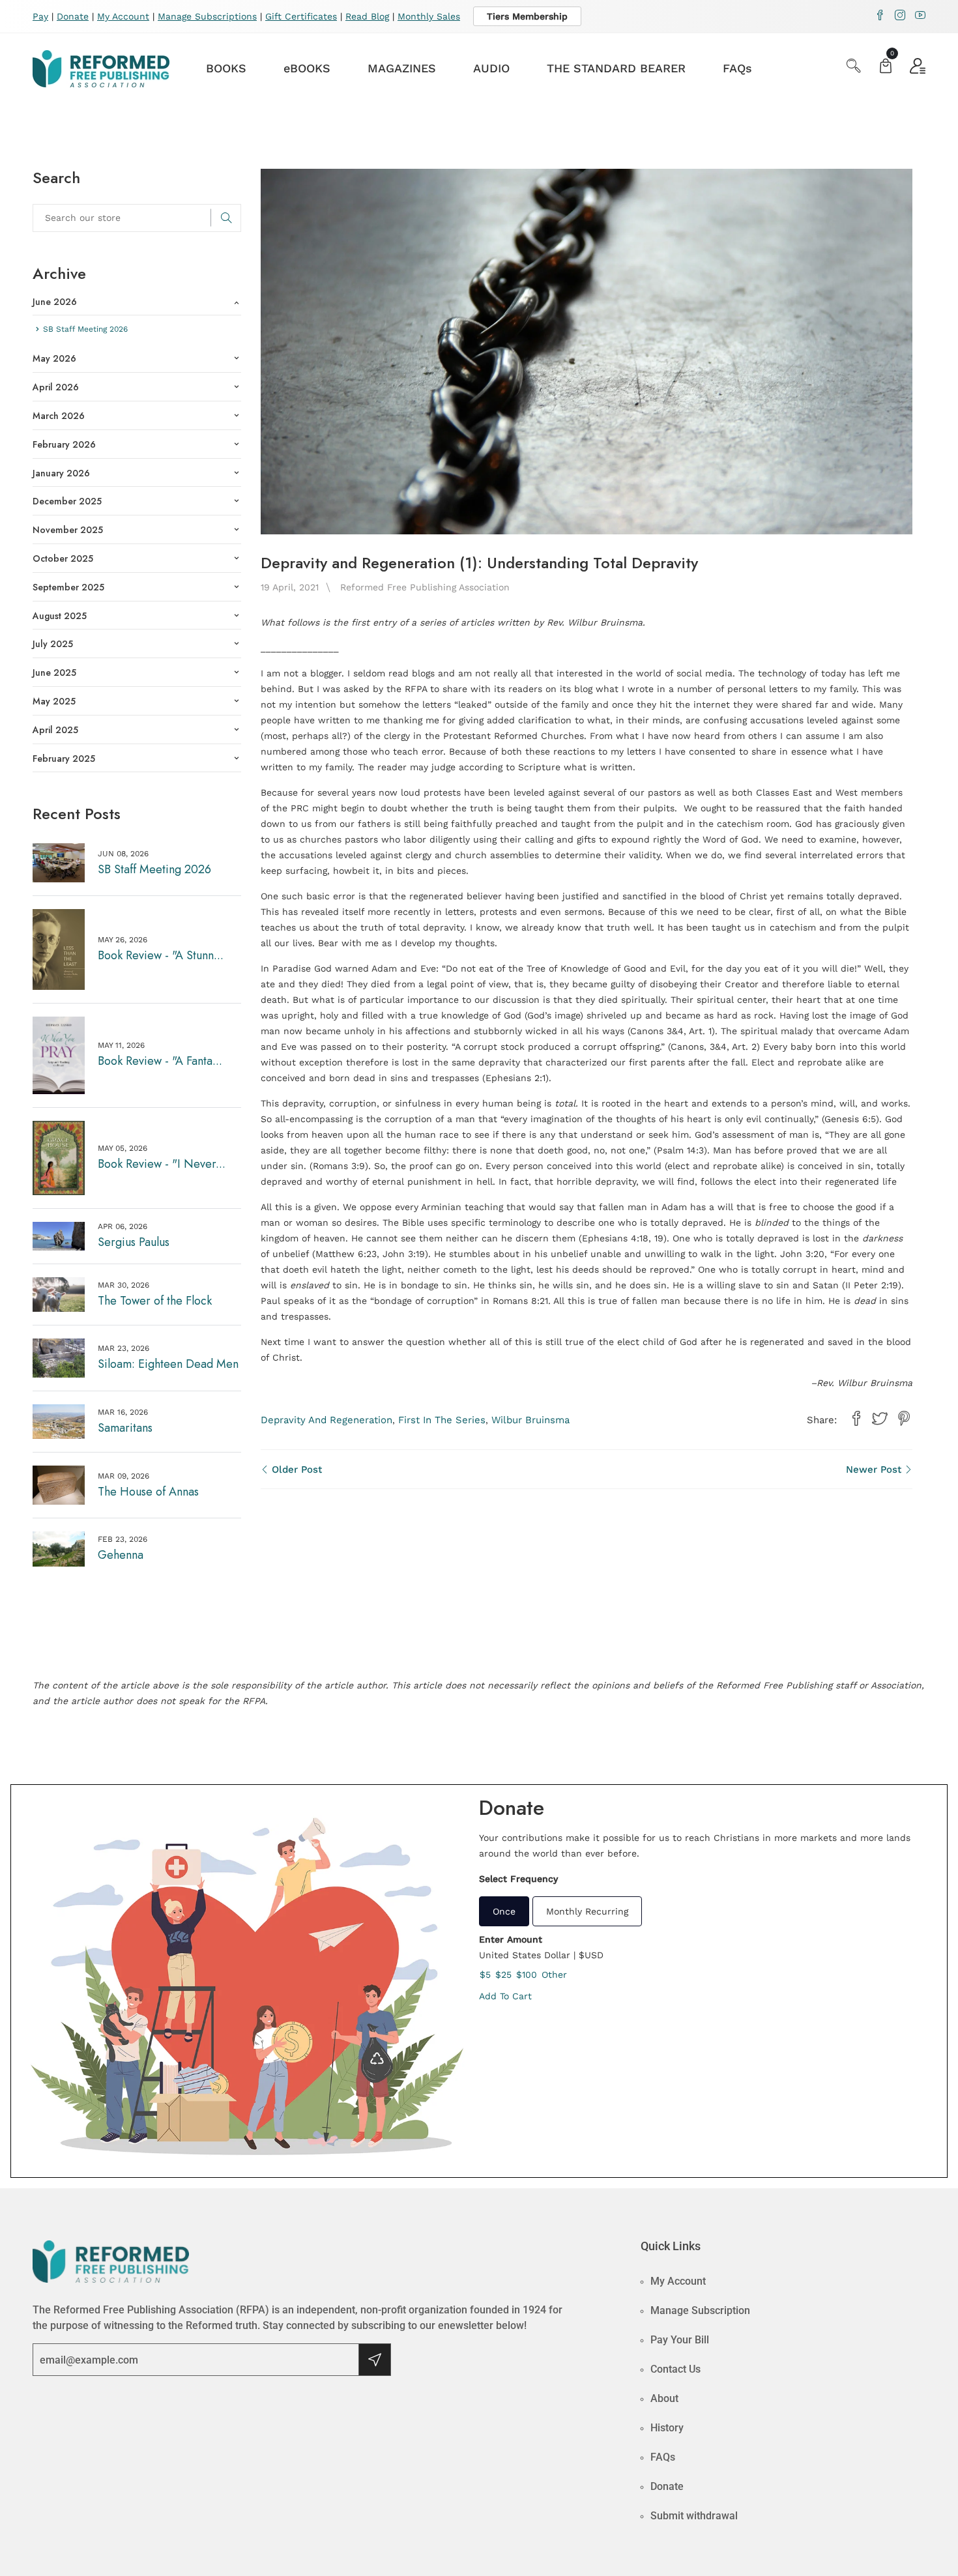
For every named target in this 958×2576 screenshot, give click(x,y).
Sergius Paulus (134, 1242)
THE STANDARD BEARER (616, 68)
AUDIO (491, 68)
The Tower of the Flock (155, 1301)
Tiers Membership (527, 16)
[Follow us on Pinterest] (904, 1419)
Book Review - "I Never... (162, 1164)
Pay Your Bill (680, 2340)
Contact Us (675, 2369)
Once (504, 1911)
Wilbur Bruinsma (530, 1420)
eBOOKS (307, 68)
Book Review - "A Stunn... (161, 955)
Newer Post (875, 1469)
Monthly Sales (429, 16)
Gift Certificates (301, 16)
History (667, 2428)
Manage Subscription (700, 2310)
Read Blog (367, 16)
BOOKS (226, 68)
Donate (73, 16)
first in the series (442, 1420)
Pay (40, 16)
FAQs (737, 68)
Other (554, 1975)
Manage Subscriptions (207, 16)
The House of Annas (148, 1492)
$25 (503, 1975)
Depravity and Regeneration (327, 1420)
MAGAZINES (402, 68)
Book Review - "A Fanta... (160, 1061)
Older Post (295, 1469)
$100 (527, 1975)
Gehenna (121, 1555)
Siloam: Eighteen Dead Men (168, 1364)
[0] (886, 67)
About (664, 2398)
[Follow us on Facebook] (856, 1419)
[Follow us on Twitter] (880, 1419)
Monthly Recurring (587, 1911)
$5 (485, 1975)
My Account (123, 16)
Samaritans (125, 1428)
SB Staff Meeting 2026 (154, 869)
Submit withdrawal (694, 2516)
